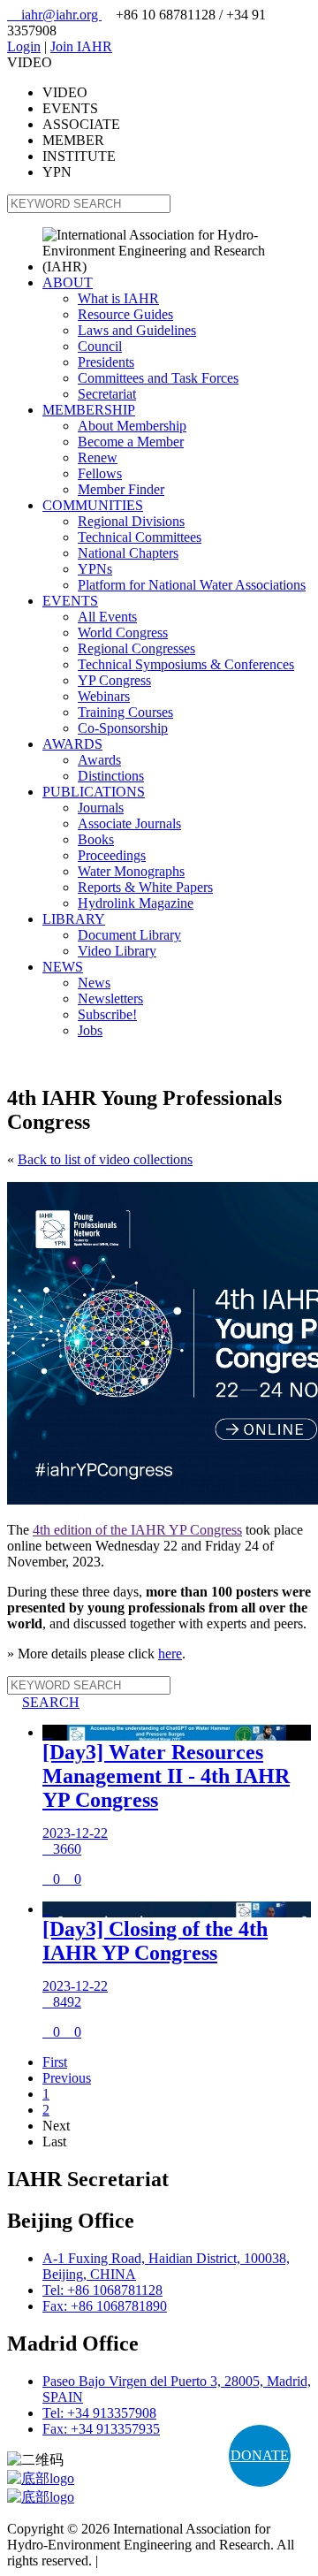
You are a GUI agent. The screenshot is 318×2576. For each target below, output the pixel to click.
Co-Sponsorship (123, 728)
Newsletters (110, 998)
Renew (98, 457)
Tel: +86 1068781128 (102, 2290)
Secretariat (107, 394)
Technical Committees (140, 537)
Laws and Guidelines (137, 330)
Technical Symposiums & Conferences (186, 664)
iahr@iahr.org (54, 15)
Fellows (100, 473)
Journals (101, 808)
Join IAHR (81, 46)
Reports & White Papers (145, 887)
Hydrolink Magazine (136, 903)
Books (96, 839)
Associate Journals (129, 823)
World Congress (123, 633)
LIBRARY (74, 919)
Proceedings (112, 855)
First (55, 2062)
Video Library (117, 951)
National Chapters (128, 553)
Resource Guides (125, 314)
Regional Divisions (131, 521)
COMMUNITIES (93, 505)
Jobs (90, 1030)
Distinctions (111, 776)
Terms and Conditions (163, 2561)
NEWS (63, 967)
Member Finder (121, 489)
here (170, 1654)
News (94, 983)
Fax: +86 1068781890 (105, 2306)
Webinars (104, 696)
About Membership (132, 426)
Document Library (129, 935)
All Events (107, 617)
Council (100, 346)
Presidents (106, 362)
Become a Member (131, 442)
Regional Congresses (136, 648)
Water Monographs (131, 871)
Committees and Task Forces (158, 378)
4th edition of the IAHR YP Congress (137, 1530)
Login (24, 46)
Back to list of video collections (105, 1159)
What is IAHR (118, 298)
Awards (99, 760)
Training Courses (125, 712)
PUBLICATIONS (94, 792)
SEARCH (43, 1702)
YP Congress (114, 680)
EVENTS (70, 601)
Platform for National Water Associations (192, 585)
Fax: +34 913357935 (101, 2429)
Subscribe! (107, 1014)
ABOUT (68, 282)
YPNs (95, 569)
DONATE (260, 2455)
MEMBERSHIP (89, 410)
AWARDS (72, 744)
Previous (67, 2078)
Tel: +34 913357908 (99, 2413)
